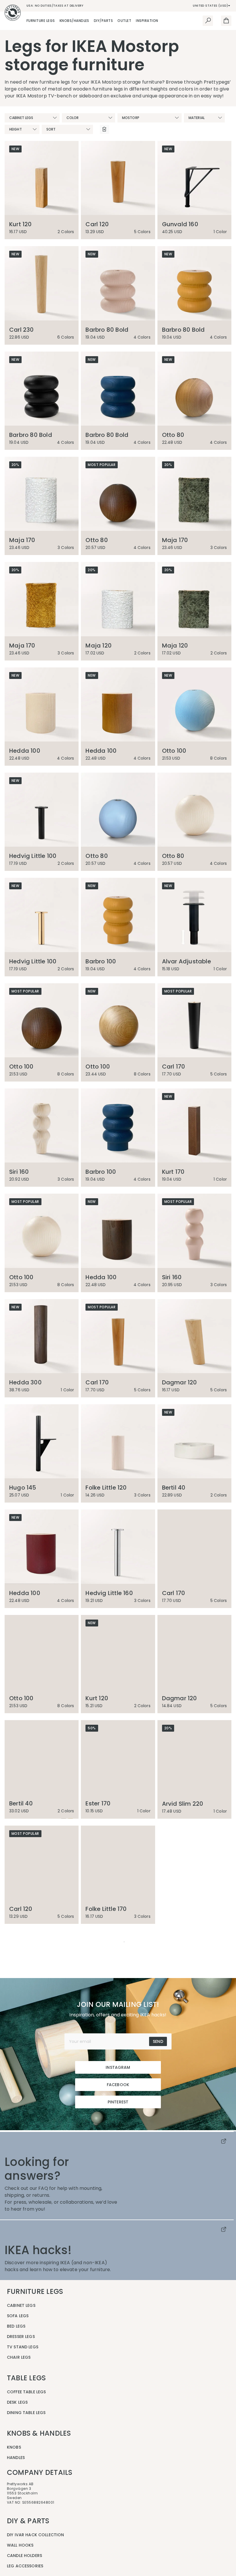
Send (158, 2357)
